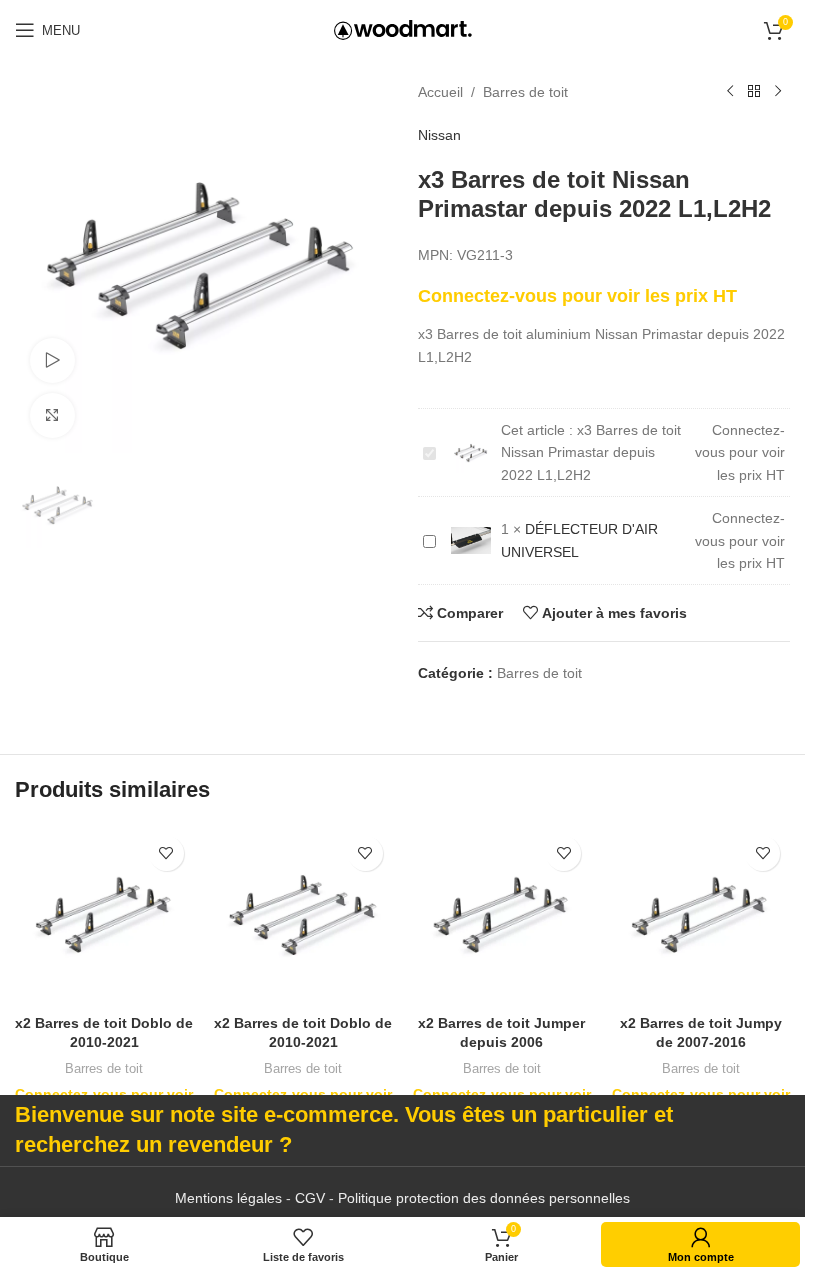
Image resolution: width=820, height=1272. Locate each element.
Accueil (440, 92)
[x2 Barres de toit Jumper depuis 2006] (502, 915)
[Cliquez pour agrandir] (52, 415)
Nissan (439, 135)
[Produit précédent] (730, 92)
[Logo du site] (403, 29)
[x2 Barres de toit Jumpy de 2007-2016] (700, 915)
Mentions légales (228, 1198)
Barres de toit (525, 92)
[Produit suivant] (778, 92)
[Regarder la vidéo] (52, 360)
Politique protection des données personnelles (484, 1198)
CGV (310, 1198)
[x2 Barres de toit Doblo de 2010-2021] (104, 915)
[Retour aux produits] (754, 92)
